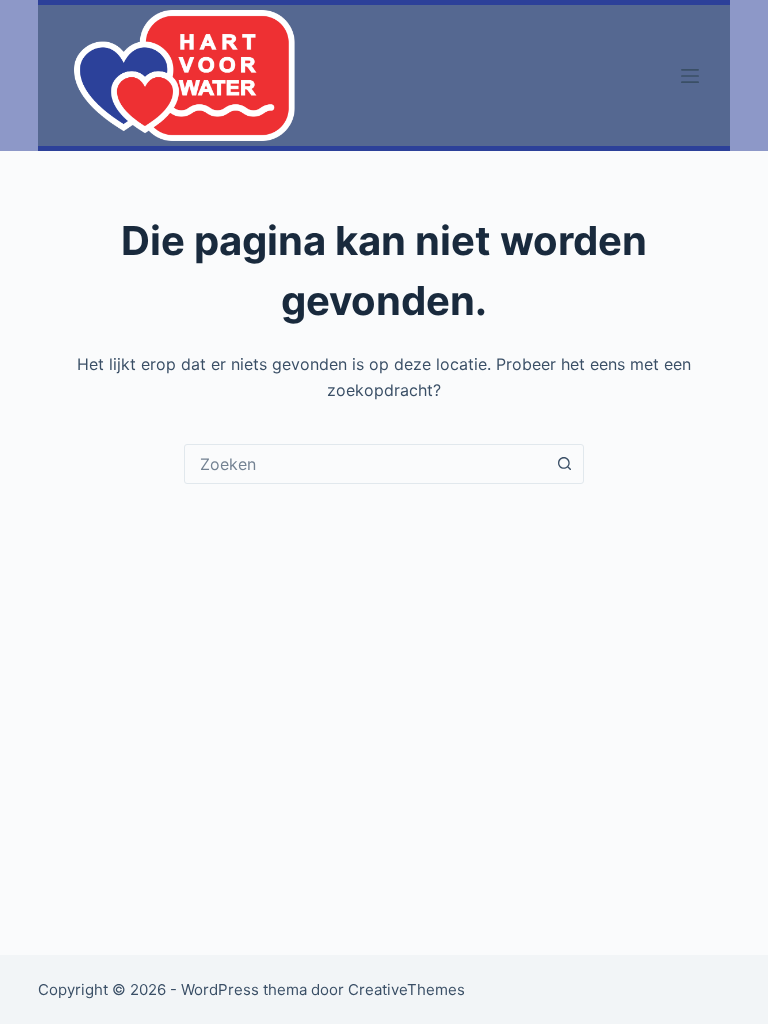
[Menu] (690, 76)
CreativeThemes (406, 989)
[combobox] (365, 464)
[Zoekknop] (564, 464)
